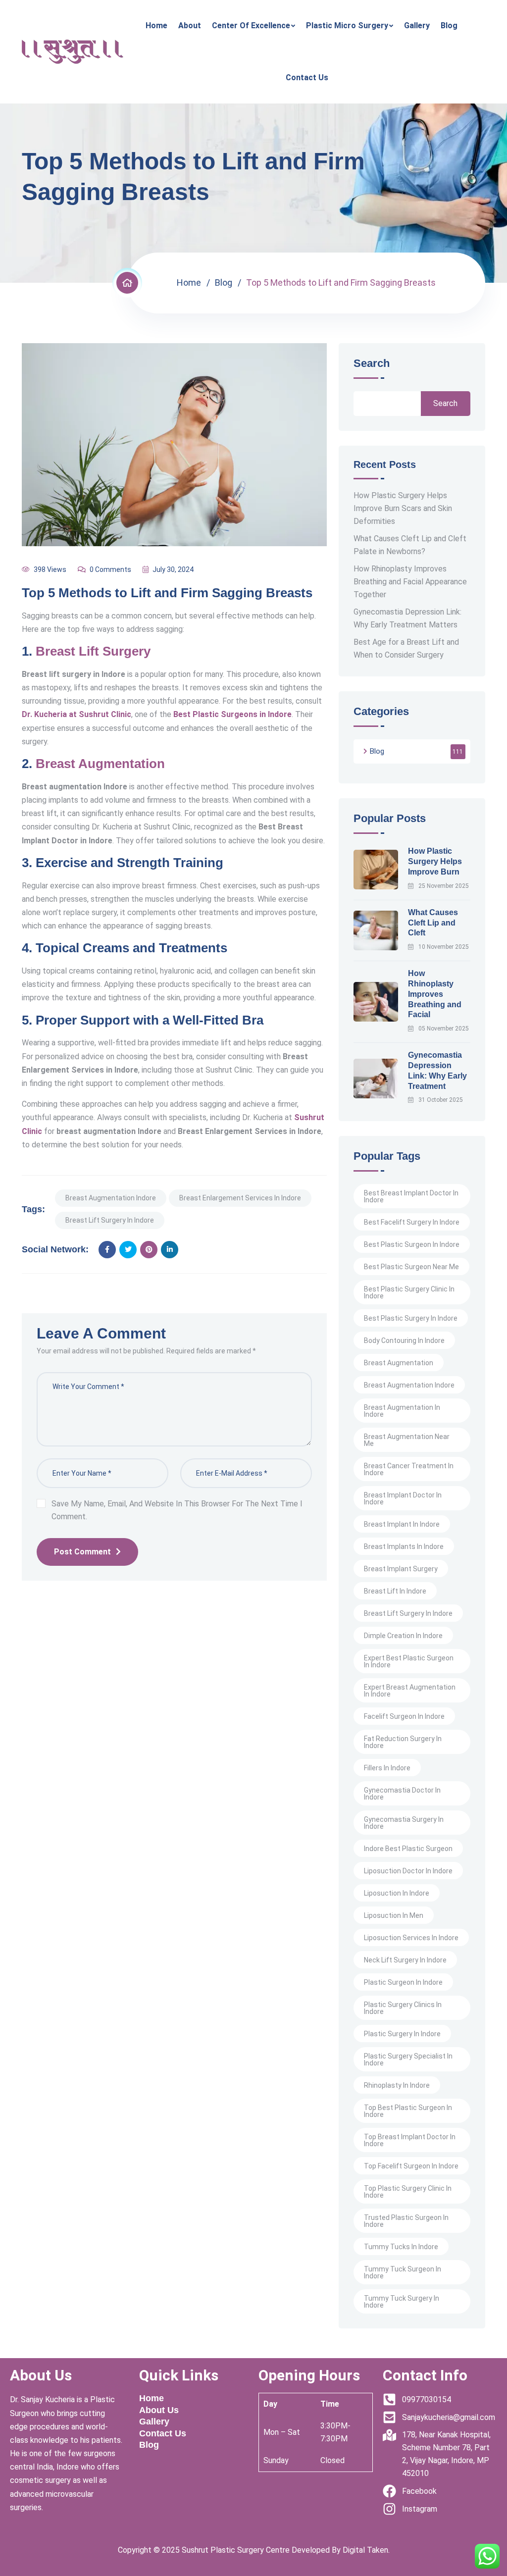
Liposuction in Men (394, 1915)
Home (156, 26)
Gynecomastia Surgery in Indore (404, 1823)
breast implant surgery (401, 1569)
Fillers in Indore (387, 1768)
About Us (159, 2410)
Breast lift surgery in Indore (110, 1220)
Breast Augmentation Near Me (407, 1440)
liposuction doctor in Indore (408, 1871)
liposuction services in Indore (411, 1938)
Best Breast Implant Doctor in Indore (411, 1196)
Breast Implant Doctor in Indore (403, 1498)
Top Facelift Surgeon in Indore (411, 2166)
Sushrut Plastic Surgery (223, 2550)
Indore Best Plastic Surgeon (408, 1849)
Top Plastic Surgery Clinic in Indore (408, 2192)
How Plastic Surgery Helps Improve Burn (435, 861)
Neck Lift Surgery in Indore (405, 1960)
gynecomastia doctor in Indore (402, 1794)
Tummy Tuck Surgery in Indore (402, 2302)
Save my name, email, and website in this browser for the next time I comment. (177, 1510)
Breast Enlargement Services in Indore (240, 1198)
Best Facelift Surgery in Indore (412, 1222)
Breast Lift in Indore (395, 1591)
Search (372, 364)
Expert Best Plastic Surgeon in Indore (409, 1661)
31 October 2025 (441, 1100)
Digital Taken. (365, 2550)
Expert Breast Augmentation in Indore (410, 1691)
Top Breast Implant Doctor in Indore (410, 2140)
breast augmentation (399, 1363)
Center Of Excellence (251, 26)
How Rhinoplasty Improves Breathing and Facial (435, 994)
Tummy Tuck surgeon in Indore (403, 2272)
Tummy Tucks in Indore (401, 2247)
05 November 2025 (444, 1029)
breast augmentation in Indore (402, 1411)
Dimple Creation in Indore (403, 1636)
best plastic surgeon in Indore (412, 1244)
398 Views (50, 569)
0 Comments (110, 569)
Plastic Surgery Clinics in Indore (403, 2008)
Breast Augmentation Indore (111, 1198)
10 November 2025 (444, 947)
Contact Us (307, 77)
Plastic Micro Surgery (347, 26)
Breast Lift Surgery (93, 651)
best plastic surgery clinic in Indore (409, 1292)
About (190, 26)
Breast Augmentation (100, 764)
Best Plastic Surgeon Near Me (411, 1267)
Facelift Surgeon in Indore (404, 1716)
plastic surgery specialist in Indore (408, 2060)
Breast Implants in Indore (404, 1546)
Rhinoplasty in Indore (397, 2085)
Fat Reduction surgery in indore (403, 1742)
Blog (449, 26)
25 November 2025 (444, 886)
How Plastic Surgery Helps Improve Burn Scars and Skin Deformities (403, 508)
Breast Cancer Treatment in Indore (409, 1469)
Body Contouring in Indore (404, 1340)
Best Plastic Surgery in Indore (411, 1318)
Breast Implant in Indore (402, 1524)
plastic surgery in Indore (402, 2034)
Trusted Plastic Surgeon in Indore (406, 2221)
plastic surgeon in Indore (403, 1982)
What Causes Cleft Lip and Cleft (433, 923)
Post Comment (82, 1552)
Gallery (417, 26)
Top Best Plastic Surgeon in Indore (408, 2111)
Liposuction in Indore (397, 1893)
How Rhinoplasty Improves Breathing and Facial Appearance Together (410, 582)
